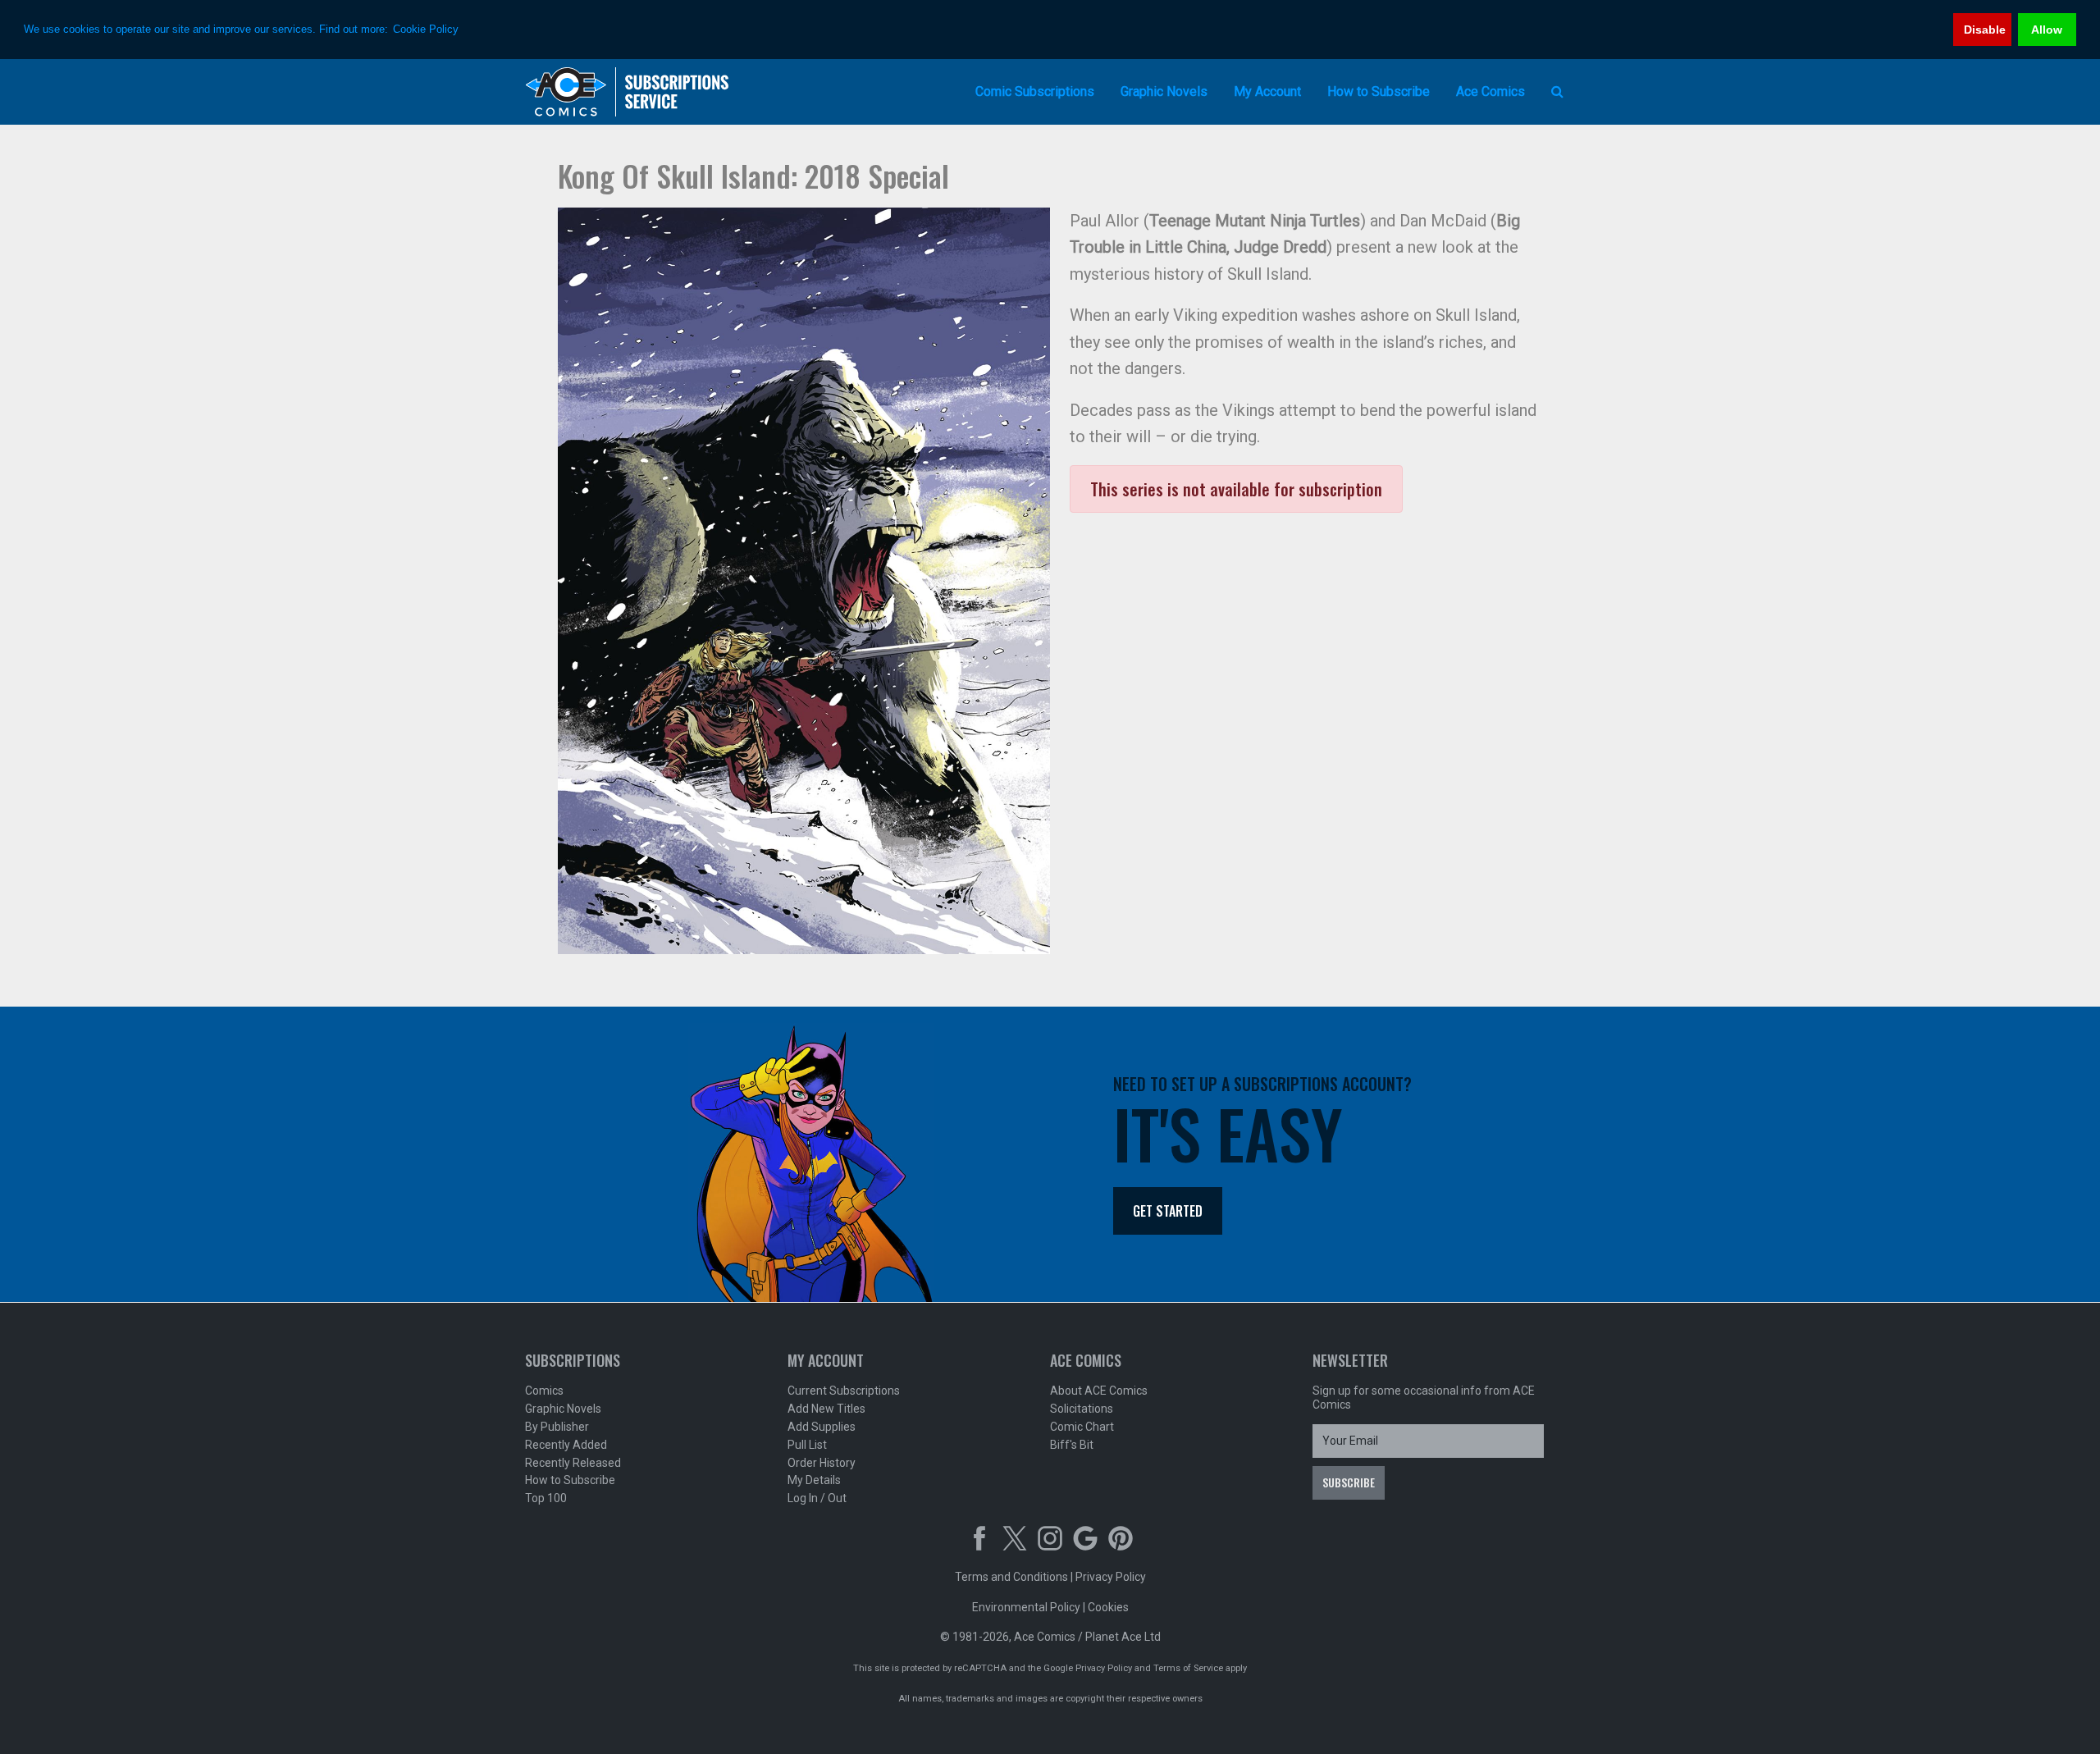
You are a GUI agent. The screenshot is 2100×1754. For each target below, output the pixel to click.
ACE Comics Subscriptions (628, 92)
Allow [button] (2047, 30)
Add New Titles (826, 1409)
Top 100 (546, 1498)
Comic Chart (1082, 1427)
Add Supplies (822, 1427)
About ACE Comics (1099, 1391)
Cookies (1108, 1607)
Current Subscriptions (844, 1391)
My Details (814, 1480)
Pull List (807, 1445)
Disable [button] (1985, 30)
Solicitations (1082, 1409)
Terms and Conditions (1011, 1577)
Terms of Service (1188, 1668)
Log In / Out (817, 1498)
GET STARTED (1168, 1211)
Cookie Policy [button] (426, 29)
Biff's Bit (1072, 1445)
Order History (822, 1463)
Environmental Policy (1026, 1607)
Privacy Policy (1111, 1577)
